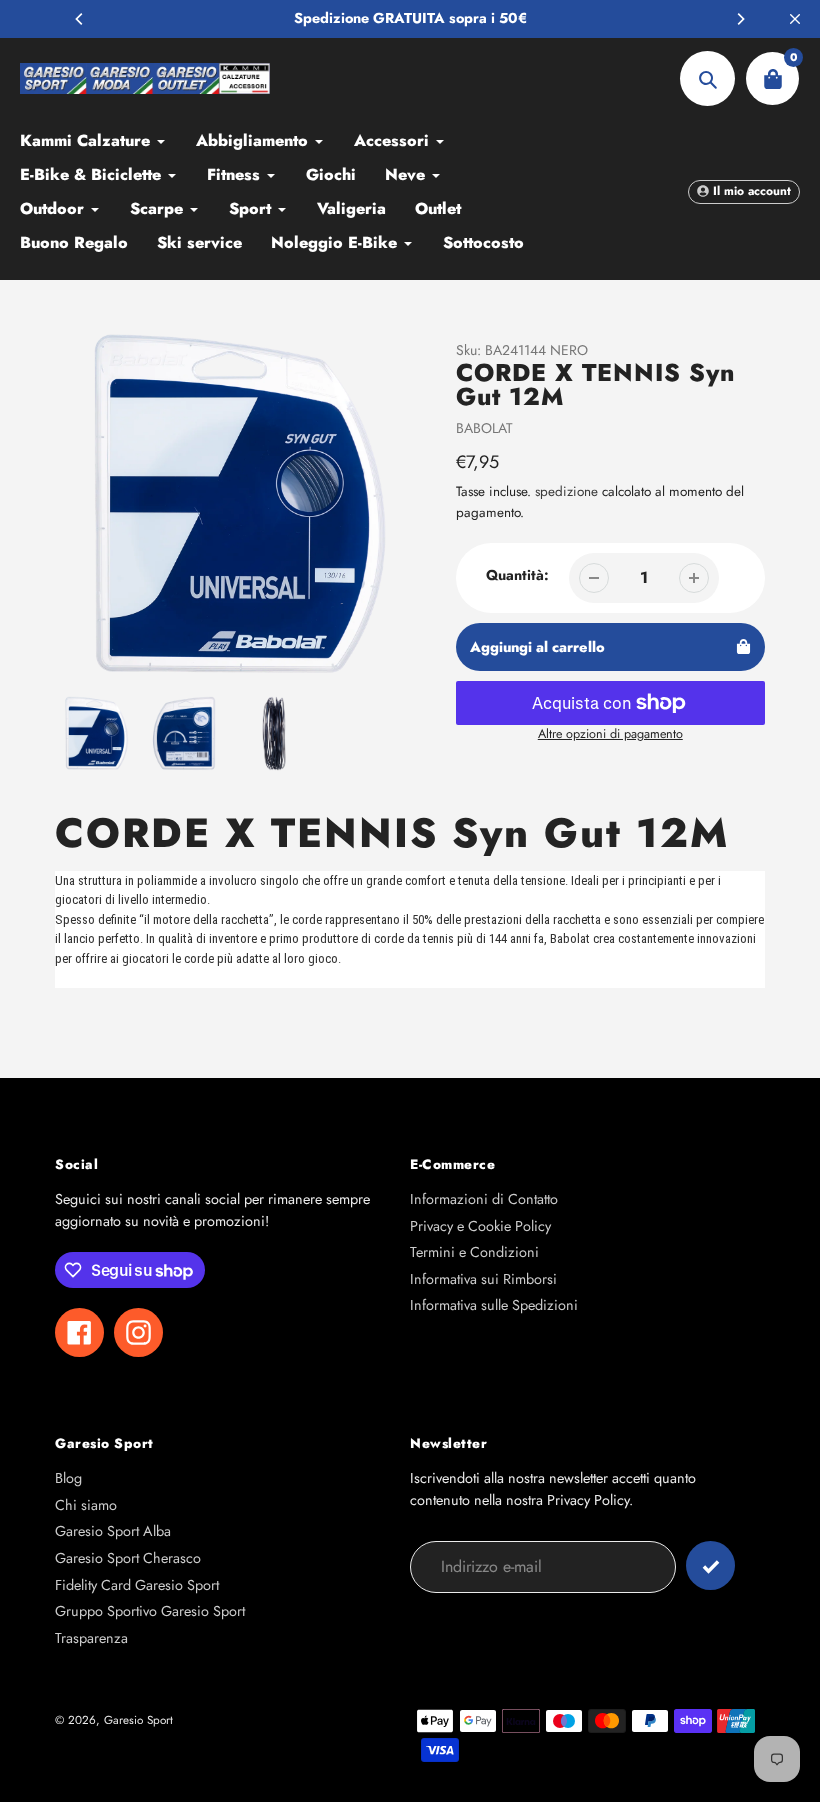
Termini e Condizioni (474, 1252)
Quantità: (517, 575)
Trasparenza (91, 1638)
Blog (68, 1478)
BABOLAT (484, 428)
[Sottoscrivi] (710, 1565)
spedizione (568, 491)
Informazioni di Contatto (484, 1199)
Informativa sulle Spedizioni (494, 1305)
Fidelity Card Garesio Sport (137, 1585)
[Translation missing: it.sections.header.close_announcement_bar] (795, 19)
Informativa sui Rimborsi (483, 1279)
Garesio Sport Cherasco (128, 1558)
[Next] (740, 19)
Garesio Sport (138, 1719)
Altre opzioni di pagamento (610, 734)
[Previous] (80, 19)
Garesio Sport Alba (113, 1531)
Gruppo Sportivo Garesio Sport (150, 1611)
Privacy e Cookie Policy (480, 1226)
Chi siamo (86, 1505)
